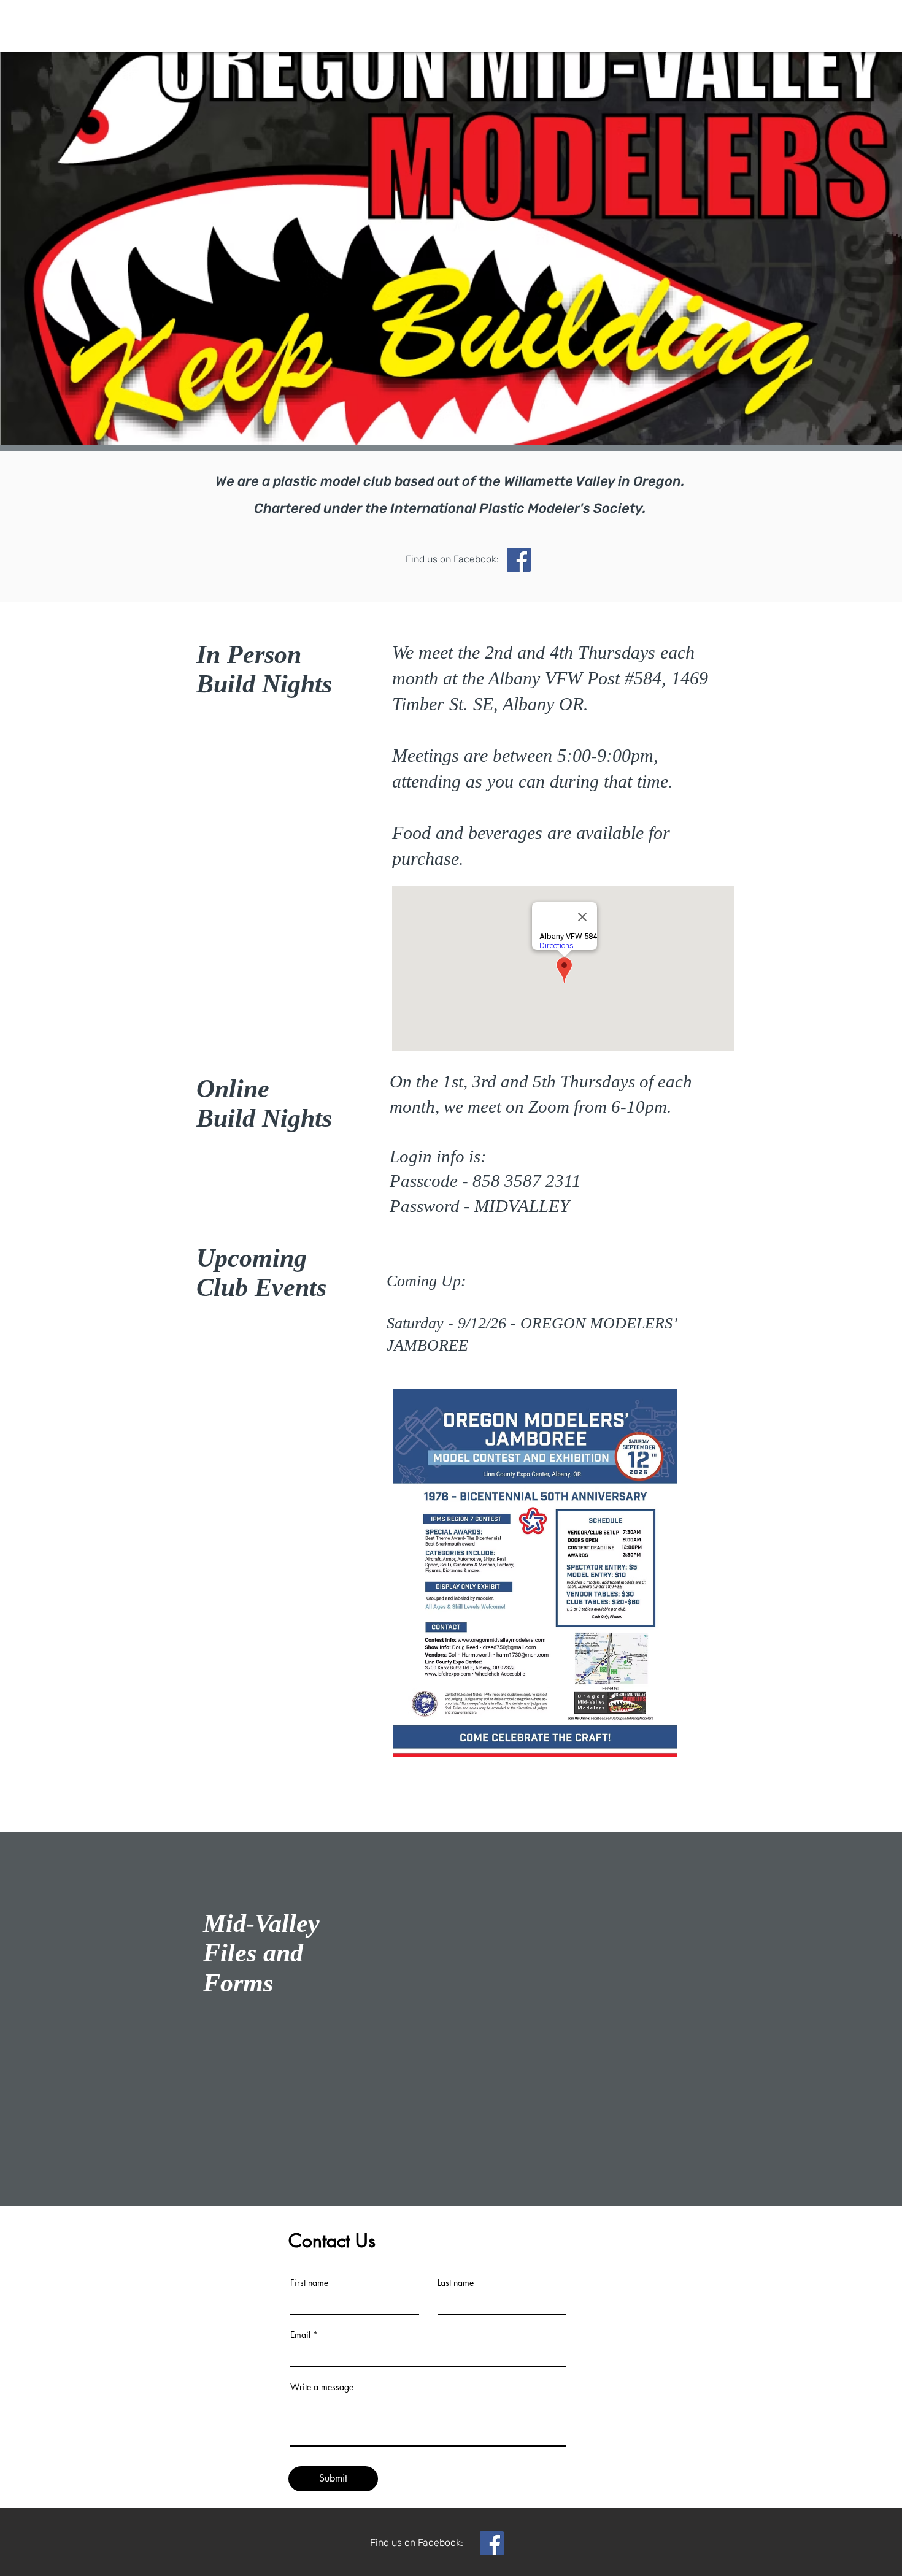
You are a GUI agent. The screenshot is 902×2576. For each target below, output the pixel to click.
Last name (456, 2283)
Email (300, 2335)
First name (309, 2283)
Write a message (322, 2387)
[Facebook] (492, 2543)
